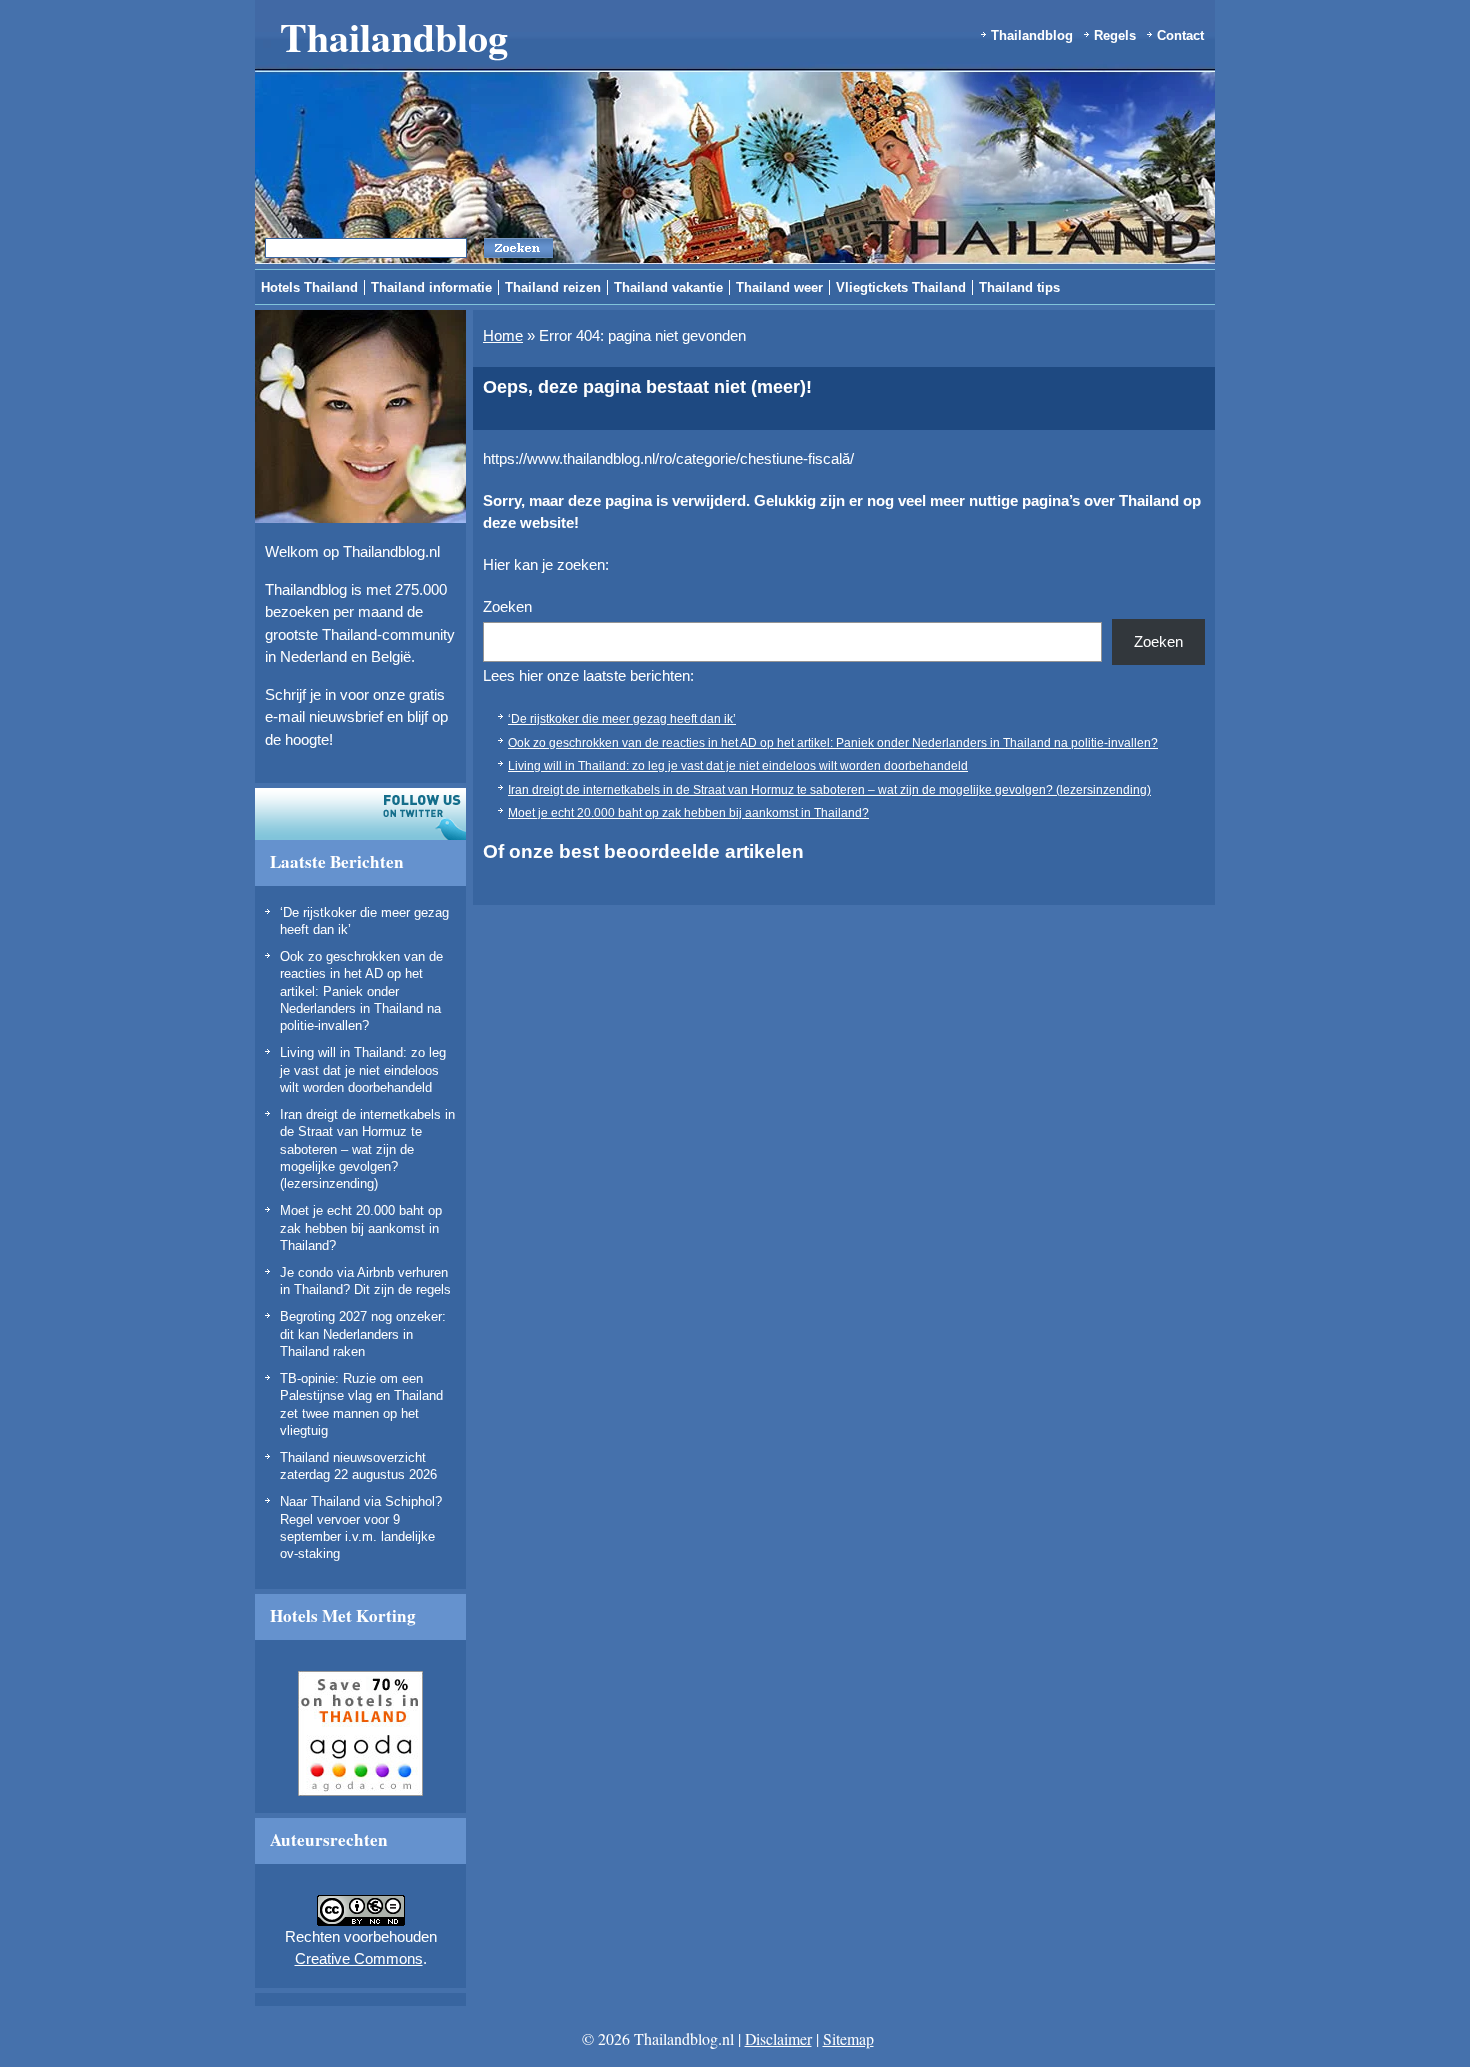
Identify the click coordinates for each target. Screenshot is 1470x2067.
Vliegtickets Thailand (901, 287)
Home (503, 335)
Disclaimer (778, 2038)
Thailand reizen (553, 287)
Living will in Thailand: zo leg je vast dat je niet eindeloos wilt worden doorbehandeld (363, 1070)
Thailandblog (394, 36)
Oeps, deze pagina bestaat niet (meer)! (647, 387)
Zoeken (507, 606)
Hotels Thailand (309, 287)
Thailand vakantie (668, 287)
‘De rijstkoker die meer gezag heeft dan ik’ (622, 719)
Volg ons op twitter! (360, 814)
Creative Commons (359, 1958)
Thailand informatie (431, 287)
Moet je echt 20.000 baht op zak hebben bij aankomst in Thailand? (361, 1228)
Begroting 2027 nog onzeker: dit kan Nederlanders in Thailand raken (363, 1334)
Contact (1180, 35)
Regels (1115, 35)
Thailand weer (779, 287)
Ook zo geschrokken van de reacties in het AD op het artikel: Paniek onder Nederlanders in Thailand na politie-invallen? (361, 991)
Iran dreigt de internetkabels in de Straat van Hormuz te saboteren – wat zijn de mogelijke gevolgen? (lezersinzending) (367, 1149)
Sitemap (848, 2038)
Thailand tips (1019, 287)
